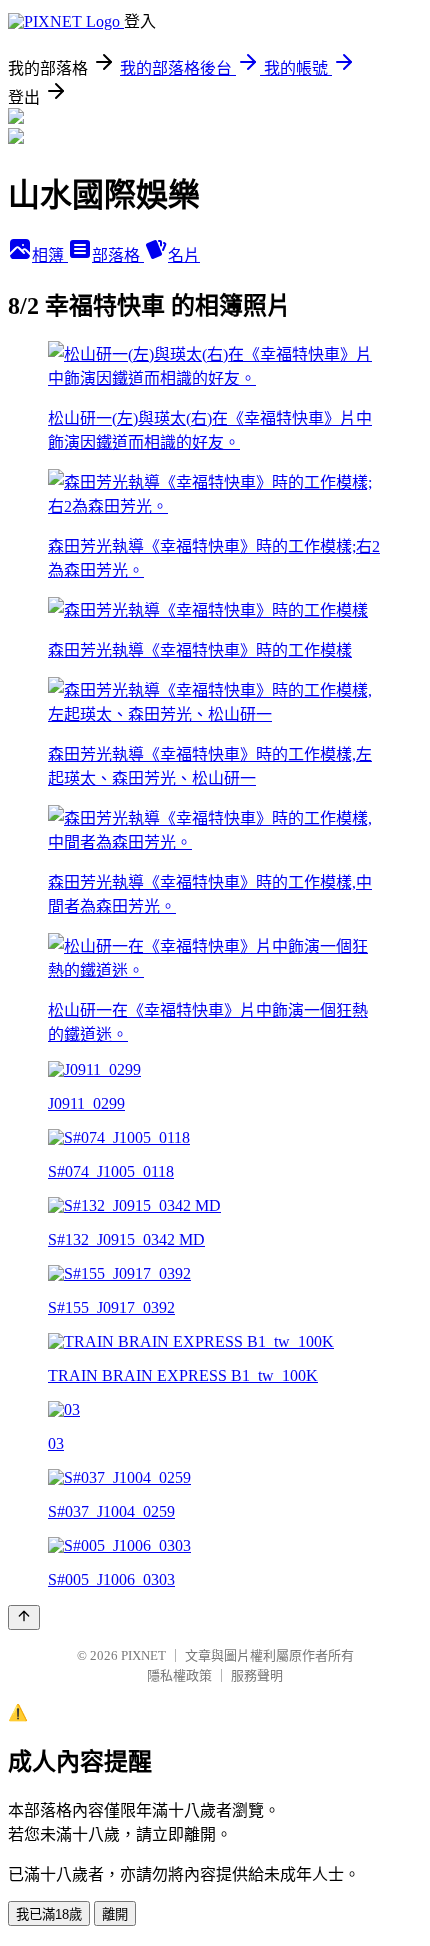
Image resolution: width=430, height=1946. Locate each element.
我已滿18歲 (49, 1914)
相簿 (50, 255)
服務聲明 (257, 1675)
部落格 (118, 255)
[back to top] (24, 1617)
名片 (184, 255)
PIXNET (143, 1655)
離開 (115, 1914)
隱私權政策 (179, 1675)
